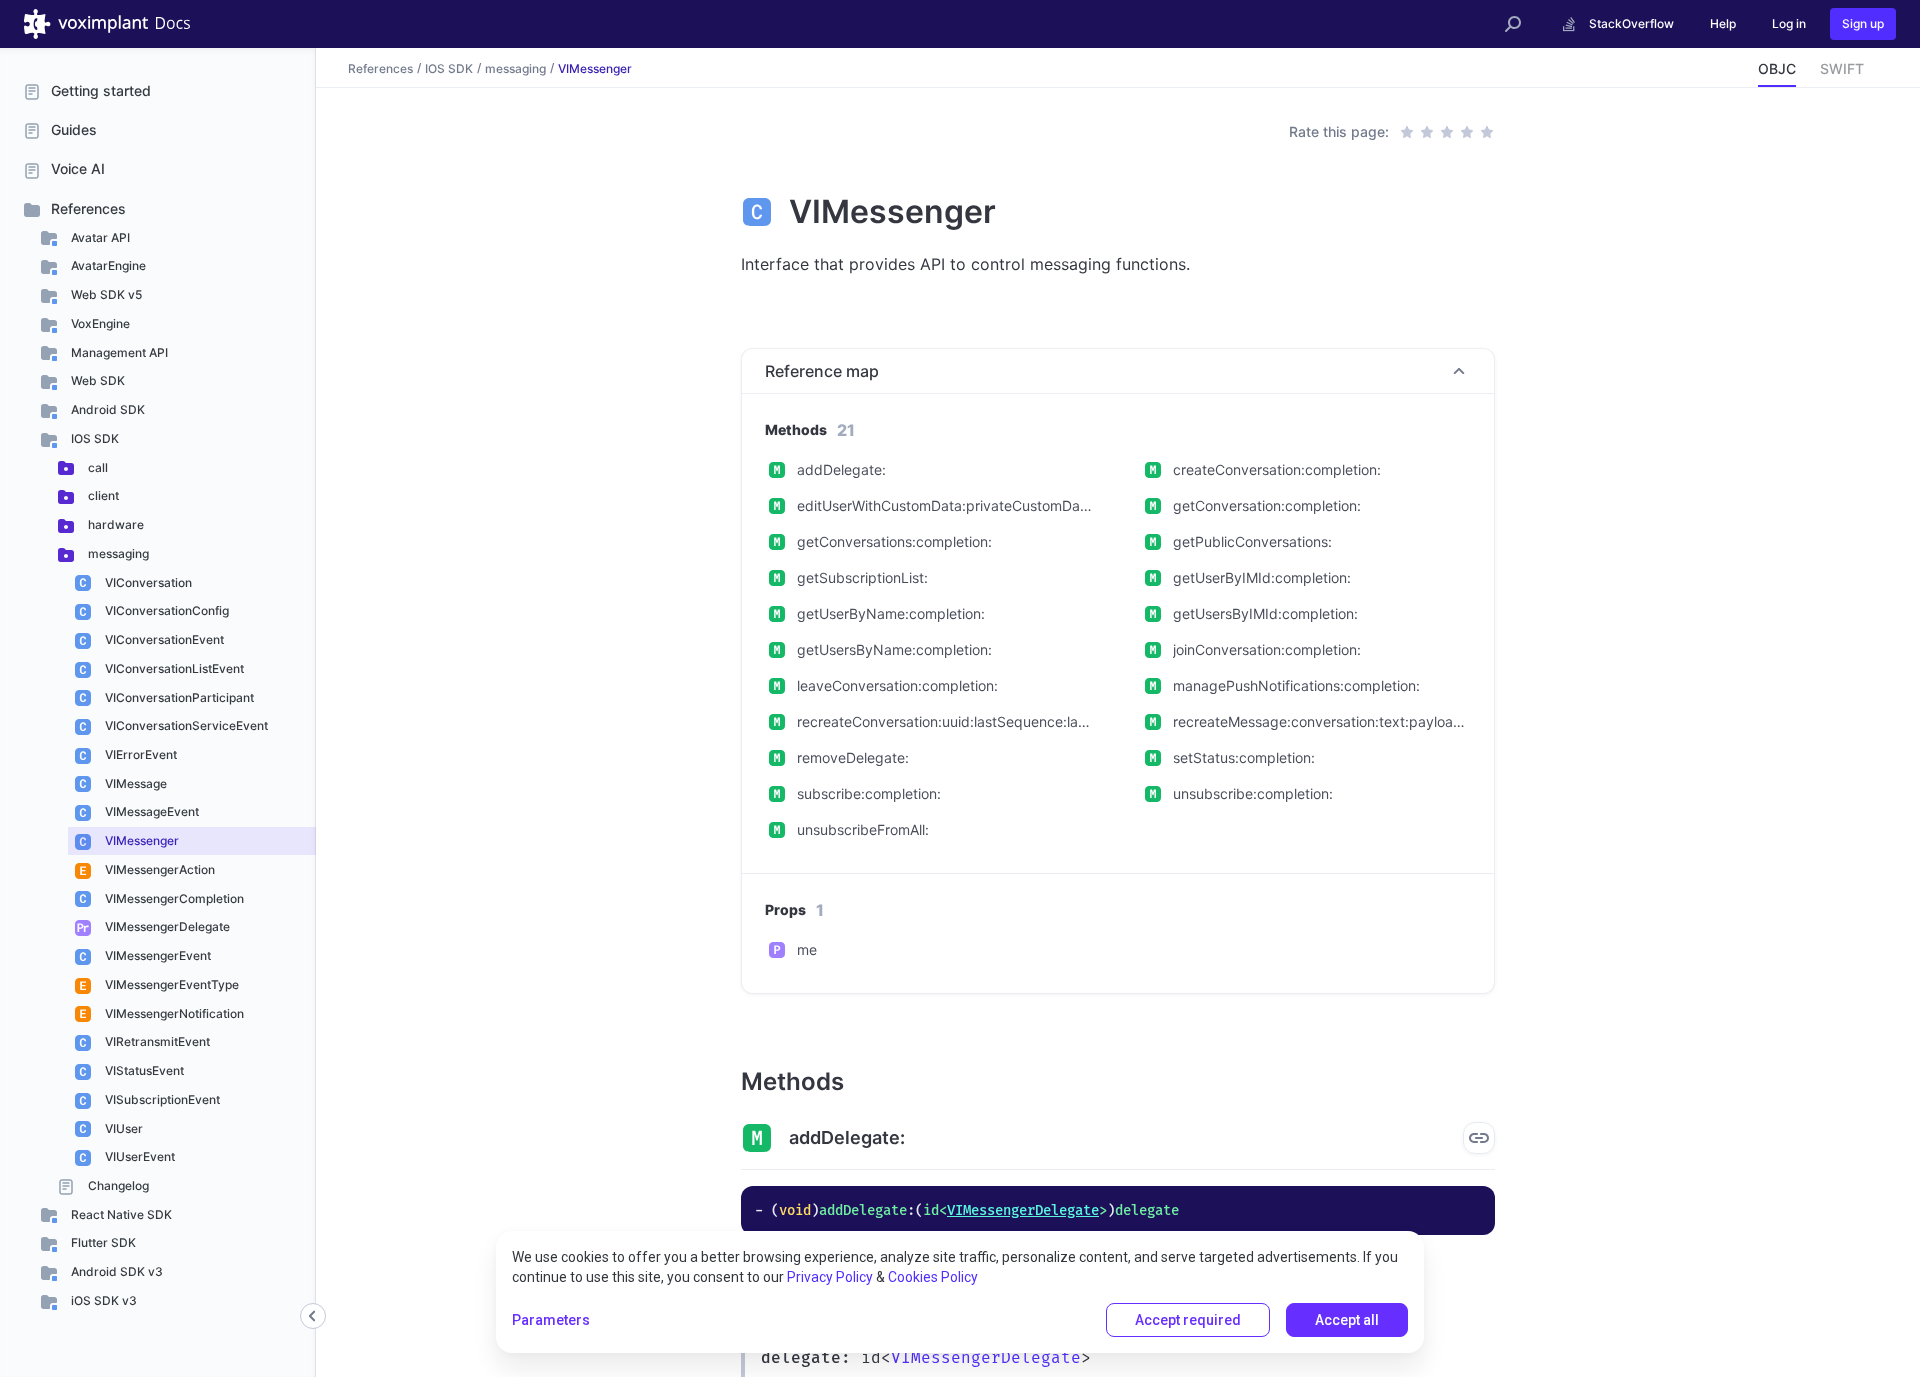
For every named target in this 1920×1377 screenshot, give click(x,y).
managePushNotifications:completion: (1296, 685)
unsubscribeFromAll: (863, 829)
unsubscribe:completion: (1253, 793)
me (807, 949)
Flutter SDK (102, 1242)
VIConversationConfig (165, 610)
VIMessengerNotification (173, 1013)
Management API (118, 352)
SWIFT (1842, 68)
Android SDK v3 (115, 1271)
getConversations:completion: (894, 541)
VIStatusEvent (143, 1070)
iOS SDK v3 (102, 1300)
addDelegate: (841, 469)
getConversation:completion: (1267, 505)
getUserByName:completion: (891, 613)
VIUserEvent (138, 1156)
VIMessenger (140, 840)
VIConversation (147, 582)
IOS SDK (93, 438)
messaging (117, 553)
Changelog (117, 1185)
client (102, 495)
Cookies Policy (933, 1277)
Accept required (1188, 1320)
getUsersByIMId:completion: (1265, 613)
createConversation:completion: (1277, 469)
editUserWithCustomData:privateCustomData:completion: (945, 505)
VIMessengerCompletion (173, 898)
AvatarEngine (107, 265)
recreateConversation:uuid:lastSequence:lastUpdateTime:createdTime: (945, 721)
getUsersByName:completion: (894, 649)
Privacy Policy (830, 1277)
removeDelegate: (853, 757)
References (88, 208)
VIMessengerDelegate (166, 926)
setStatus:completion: (1244, 757)
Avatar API (99, 237)
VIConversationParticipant (178, 697)
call (96, 467)
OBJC (1777, 68)
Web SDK (96, 380)
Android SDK (106, 409)
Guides (74, 129)
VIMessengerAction (158, 869)
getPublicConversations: (1252, 541)
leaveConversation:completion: (897, 685)
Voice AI (78, 168)
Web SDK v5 (105, 294)
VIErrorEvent (139, 754)
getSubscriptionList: (862, 577)
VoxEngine (99, 323)
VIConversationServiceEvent (185, 725)
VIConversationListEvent (173, 668)
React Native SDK (120, 1214)
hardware (114, 524)
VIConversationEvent (163, 639)
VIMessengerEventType (170, 984)
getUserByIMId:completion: (1262, 577)
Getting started (101, 90)
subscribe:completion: (869, 793)
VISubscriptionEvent (161, 1099)
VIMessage (134, 783)
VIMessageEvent (150, 811)
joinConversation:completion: (1267, 649)
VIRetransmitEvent (156, 1041)
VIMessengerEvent (156, 955)
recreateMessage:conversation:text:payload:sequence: (1321, 721)
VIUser (122, 1128)
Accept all (1347, 1320)
